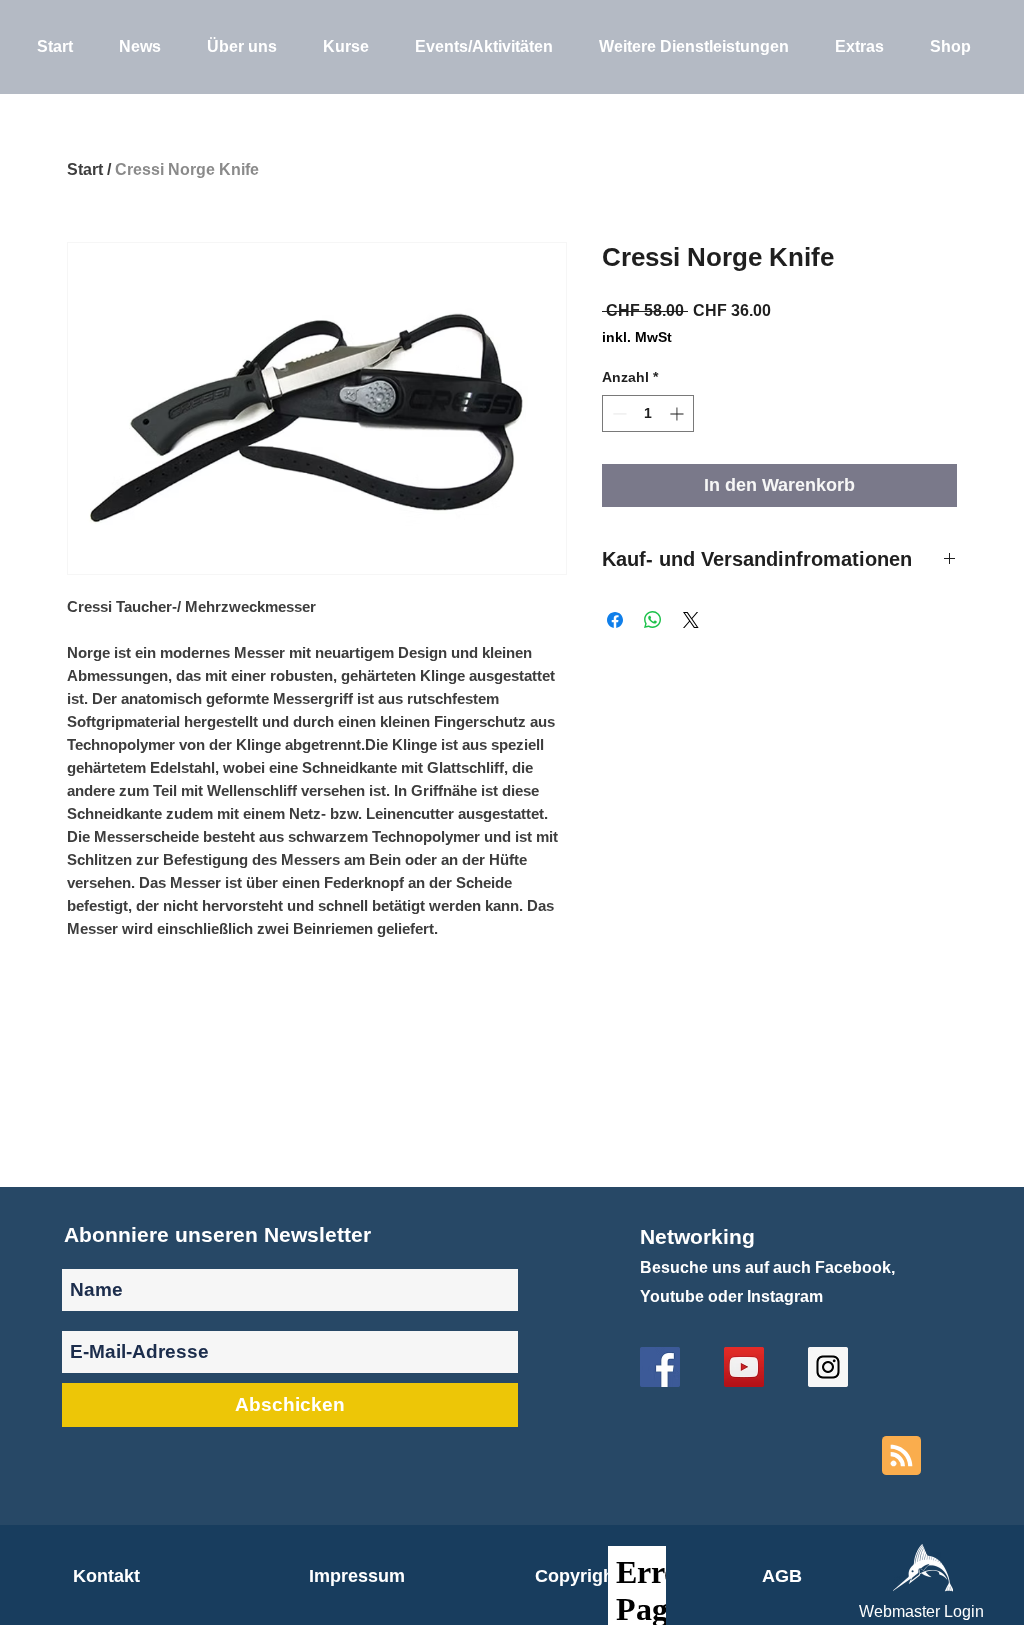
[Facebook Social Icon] (660, 1367)
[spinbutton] (648, 413)
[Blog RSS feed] (901, 1456)
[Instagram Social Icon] (828, 1367)
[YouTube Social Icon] (744, 1367)
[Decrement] (617, 413)
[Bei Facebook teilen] (615, 620)
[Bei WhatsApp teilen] (653, 620)
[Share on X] (691, 620)
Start (85, 169)
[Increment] (678, 413)
